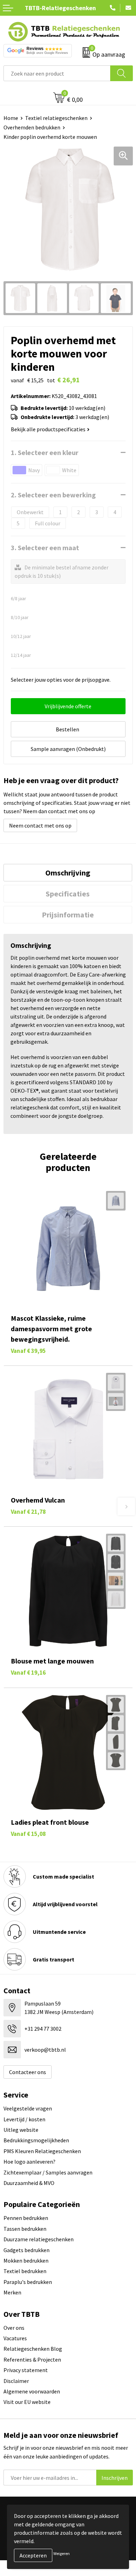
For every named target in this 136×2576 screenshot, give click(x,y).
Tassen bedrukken (25, 2229)
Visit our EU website (27, 2402)
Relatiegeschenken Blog (33, 2349)
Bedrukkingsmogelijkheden (36, 2140)
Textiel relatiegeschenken (56, 118)
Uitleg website (21, 2130)
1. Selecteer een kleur (45, 452)
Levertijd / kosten (24, 2119)
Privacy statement (26, 2370)
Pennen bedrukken (26, 2218)
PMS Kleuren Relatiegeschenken (42, 2151)
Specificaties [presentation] (68, 894)
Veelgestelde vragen (28, 2108)
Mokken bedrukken (26, 2261)
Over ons (14, 2328)
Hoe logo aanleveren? (29, 2162)
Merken (12, 2292)
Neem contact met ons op (40, 825)
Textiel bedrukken (25, 2271)
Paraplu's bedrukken (28, 2282)
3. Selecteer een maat (45, 548)
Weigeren (62, 2553)
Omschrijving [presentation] (68, 873)
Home (11, 118)
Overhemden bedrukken (32, 127)
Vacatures (15, 2338)
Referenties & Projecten (32, 2359)
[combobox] (57, 73)
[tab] (68, 873)
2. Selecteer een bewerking (53, 495)
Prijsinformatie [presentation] (68, 915)
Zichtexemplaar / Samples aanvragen (48, 2172)
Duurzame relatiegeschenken (39, 2239)
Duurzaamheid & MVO (29, 2183)
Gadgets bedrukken (27, 2250)
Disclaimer (16, 2381)
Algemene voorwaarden (32, 2391)
